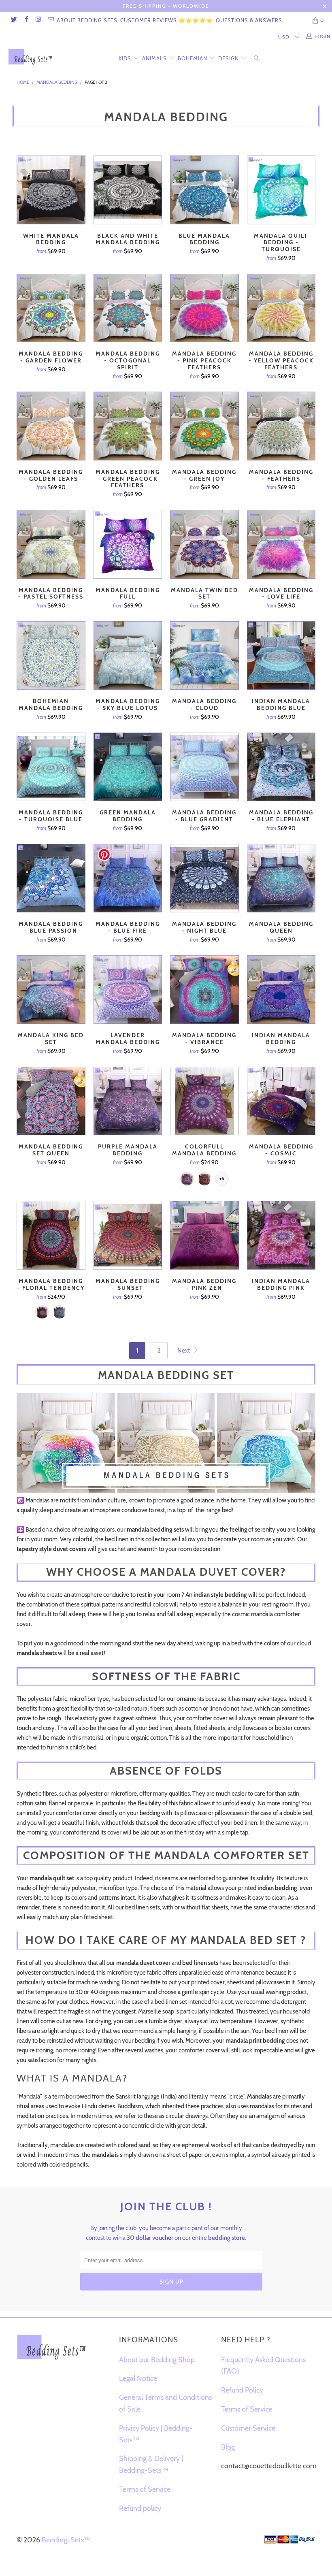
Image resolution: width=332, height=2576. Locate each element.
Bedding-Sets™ (66, 2540)
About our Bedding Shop (157, 2360)
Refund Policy (242, 2390)
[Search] (258, 57)
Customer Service (248, 2428)
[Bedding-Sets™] (31, 57)
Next (184, 1351)
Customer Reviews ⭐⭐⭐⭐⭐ (167, 20)
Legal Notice (138, 2378)
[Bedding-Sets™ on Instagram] (38, 20)
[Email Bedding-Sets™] (50, 20)
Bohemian (193, 58)
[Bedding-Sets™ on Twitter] (14, 20)
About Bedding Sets (87, 20)
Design (229, 58)
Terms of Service (145, 2489)
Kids (125, 58)
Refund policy (140, 2508)
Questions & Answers (249, 20)
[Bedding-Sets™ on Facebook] (26, 20)
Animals (154, 58)
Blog (228, 2447)
